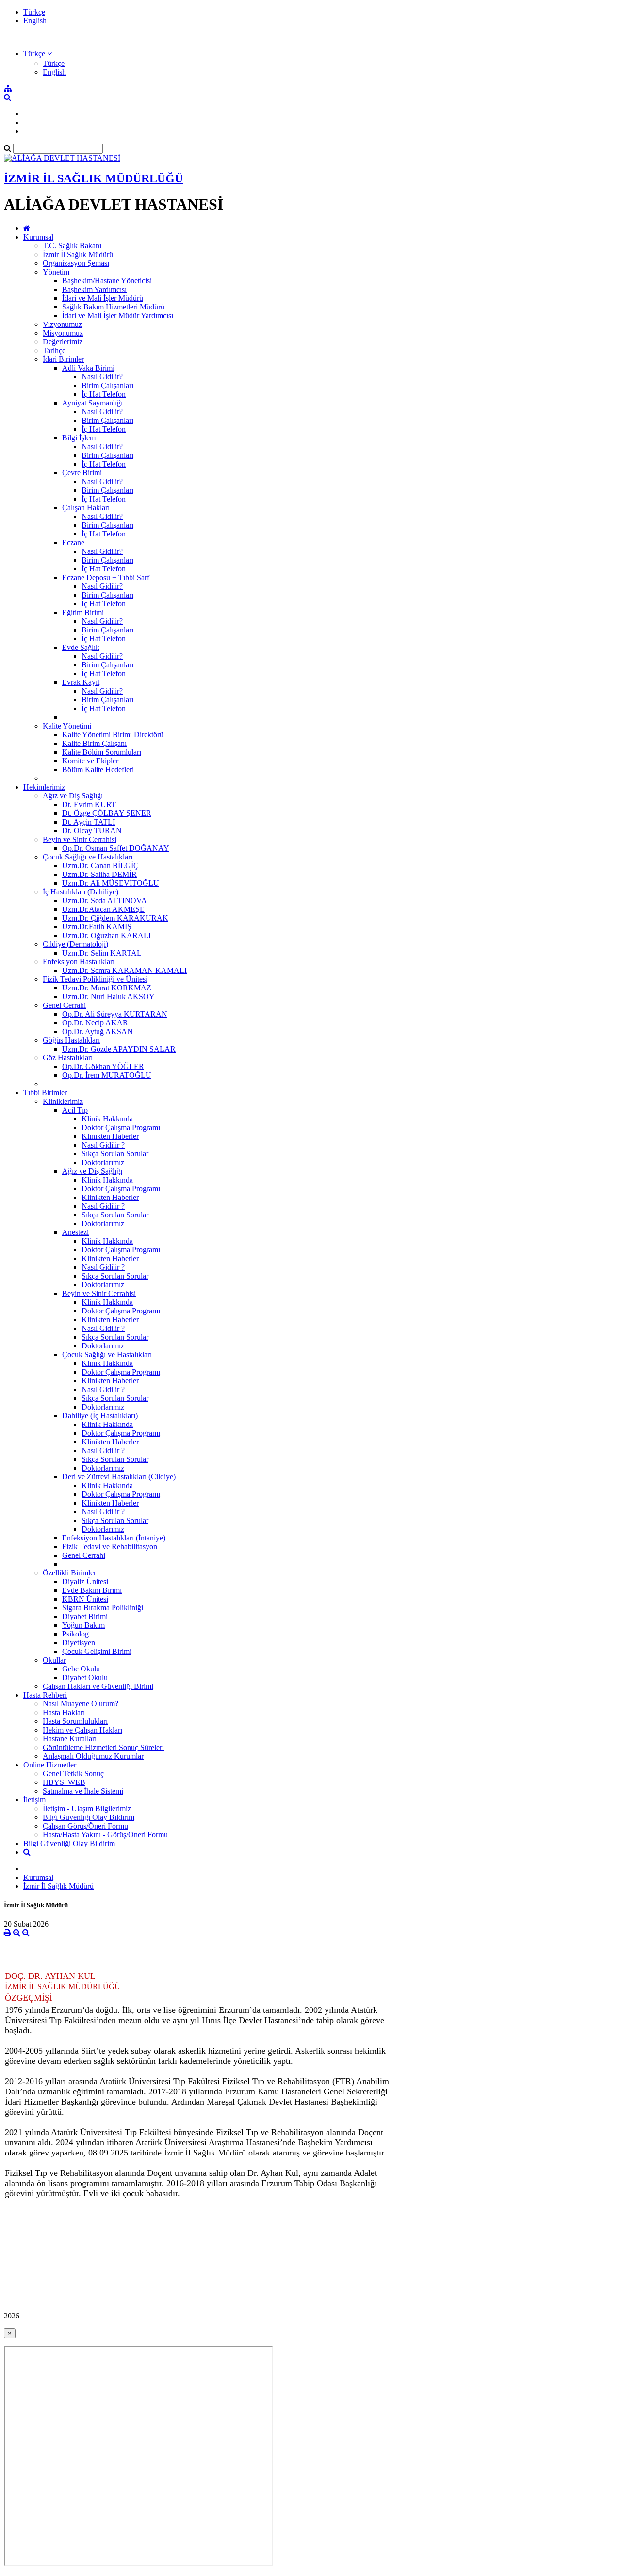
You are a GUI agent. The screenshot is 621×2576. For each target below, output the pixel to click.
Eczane (73, 543)
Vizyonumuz (62, 324)
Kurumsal (38, 237)
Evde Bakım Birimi (92, 1590)
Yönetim (56, 272)
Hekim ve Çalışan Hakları (82, 1730)
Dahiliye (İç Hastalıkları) (100, 1416)
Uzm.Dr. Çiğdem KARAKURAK (115, 918)
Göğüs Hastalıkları (71, 1040)
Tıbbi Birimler (45, 1093)
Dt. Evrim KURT (89, 804)
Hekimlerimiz (44, 787)
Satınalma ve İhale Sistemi (83, 1791)
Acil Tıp (75, 1110)
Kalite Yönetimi (67, 726)
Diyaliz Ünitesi (85, 1581)
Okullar (54, 1660)
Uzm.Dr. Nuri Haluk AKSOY (108, 996)
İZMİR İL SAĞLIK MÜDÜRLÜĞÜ (93, 178)
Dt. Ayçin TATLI (89, 822)
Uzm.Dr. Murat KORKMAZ (107, 988)
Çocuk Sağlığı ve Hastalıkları (88, 857)
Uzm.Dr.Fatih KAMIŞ (97, 927)
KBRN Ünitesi (85, 1599)
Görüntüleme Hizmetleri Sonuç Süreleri (103, 1747)
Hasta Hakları (64, 1712)
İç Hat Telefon (104, 394)
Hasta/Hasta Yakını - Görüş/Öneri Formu (105, 1835)
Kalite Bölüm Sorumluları (102, 752)
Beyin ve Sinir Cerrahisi (80, 839)
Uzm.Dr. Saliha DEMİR (99, 874)
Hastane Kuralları (70, 1739)
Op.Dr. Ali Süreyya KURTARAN (115, 1014)
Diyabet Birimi (85, 1616)
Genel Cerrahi (64, 1005)
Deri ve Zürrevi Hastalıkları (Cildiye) (119, 1477)
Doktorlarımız (103, 1162)
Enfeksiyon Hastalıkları (79, 962)
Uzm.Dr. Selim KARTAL (102, 953)
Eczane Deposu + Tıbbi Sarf (106, 577)
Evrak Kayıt (81, 682)
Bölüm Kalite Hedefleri (98, 770)
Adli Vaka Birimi (88, 368)
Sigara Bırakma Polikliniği (103, 1608)
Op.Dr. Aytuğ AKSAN (98, 1031)
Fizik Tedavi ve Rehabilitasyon (110, 1547)
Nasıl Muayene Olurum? (81, 1704)
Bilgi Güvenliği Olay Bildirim (89, 1817)
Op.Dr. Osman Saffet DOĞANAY (116, 848)
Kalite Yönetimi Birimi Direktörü (113, 735)
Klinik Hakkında (107, 1119)
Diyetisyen (79, 1643)
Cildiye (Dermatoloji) (75, 944)
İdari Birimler (63, 359)
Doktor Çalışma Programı (121, 1127)
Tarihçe (54, 350)
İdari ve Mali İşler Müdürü (103, 298)
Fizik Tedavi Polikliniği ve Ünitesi (95, 979)
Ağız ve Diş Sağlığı (73, 796)
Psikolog (75, 1634)
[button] (38, 54)
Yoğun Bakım (83, 1625)
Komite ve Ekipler (90, 761)
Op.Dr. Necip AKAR (95, 1023)
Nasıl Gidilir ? (103, 1145)
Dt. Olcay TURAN (92, 831)
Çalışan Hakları (86, 508)
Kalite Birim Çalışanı (94, 743)
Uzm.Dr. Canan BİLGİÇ (100, 866)
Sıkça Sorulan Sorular (115, 1154)
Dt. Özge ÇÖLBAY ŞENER (107, 813)
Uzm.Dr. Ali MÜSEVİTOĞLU (111, 883)
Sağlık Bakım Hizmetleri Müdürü (113, 307)
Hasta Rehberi (45, 1695)
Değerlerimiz (63, 342)
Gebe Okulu (81, 1669)
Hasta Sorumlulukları (75, 1721)
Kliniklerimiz (63, 1101)
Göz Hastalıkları (68, 1058)
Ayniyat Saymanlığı (92, 403)
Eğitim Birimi (83, 612)
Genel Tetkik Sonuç (73, 1774)
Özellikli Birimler (69, 1573)
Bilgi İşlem (79, 438)
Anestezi (75, 1232)
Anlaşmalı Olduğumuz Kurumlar (93, 1756)
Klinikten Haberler (110, 1136)
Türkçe (34, 12)
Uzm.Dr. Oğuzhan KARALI (106, 935)
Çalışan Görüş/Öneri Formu (85, 1826)
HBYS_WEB (64, 1782)
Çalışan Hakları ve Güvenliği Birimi (98, 1686)
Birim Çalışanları (107, 385)
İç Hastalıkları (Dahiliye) (81, 892)
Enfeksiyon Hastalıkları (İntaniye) (114, 1538)
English (35, 21)
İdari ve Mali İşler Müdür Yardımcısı (118, 316)
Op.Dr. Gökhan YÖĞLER (103, 1066)
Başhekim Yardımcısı (94, 289)
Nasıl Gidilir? (102, 377)
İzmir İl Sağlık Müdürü (78, 254)
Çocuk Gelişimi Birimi (97, 1651)
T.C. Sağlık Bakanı (72, 246)
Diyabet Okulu (85, 1677)
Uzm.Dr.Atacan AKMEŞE (103, 909)
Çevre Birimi (82, 473)
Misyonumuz (63, 333)
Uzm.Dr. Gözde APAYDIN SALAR (119, 1049)
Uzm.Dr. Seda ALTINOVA (105, 900)
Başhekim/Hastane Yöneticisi (107, 281)
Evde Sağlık (81, 647)
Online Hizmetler (50, 1765)
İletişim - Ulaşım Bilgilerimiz (87, 1808)
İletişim (34, 1800)
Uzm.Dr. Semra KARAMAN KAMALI (124, 970)
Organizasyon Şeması (76, 263)
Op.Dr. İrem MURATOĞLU (107, 1075)
